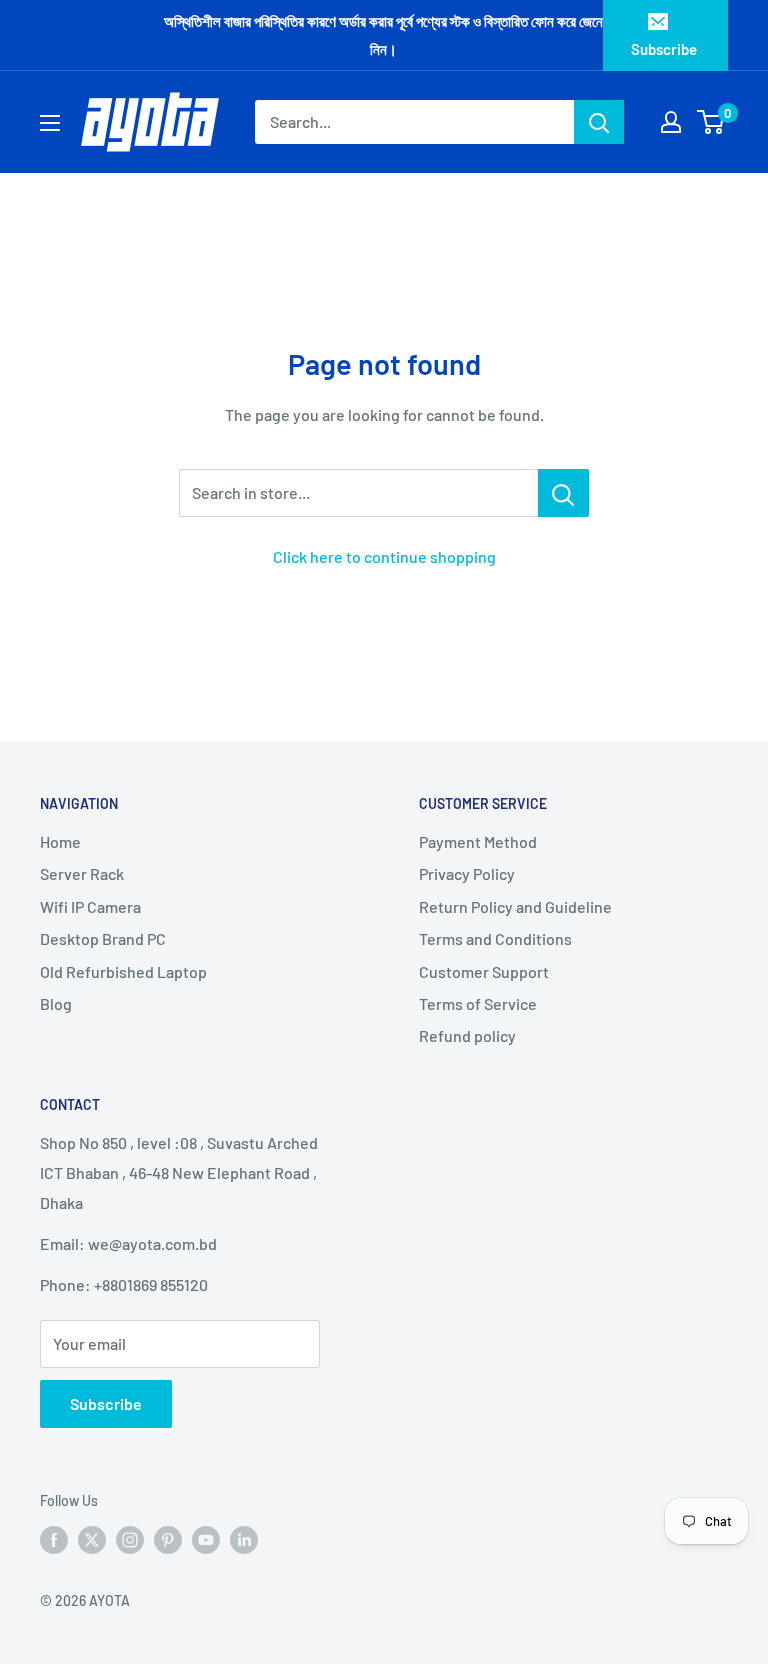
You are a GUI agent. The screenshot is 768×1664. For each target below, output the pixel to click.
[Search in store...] (563, 493)
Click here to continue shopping (384, 556)
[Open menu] (50, 123)
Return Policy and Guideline (515, 906)
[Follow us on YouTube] (206, 1540)
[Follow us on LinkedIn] (244, 1540)
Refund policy (467, 1035)
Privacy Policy (467, 873)
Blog (56, 1003)
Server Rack (82, 873)
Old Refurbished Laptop (123, 971)
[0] (711, 122)
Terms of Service (478, 1003)
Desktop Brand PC (103, 938)
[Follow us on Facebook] (54, 1540)
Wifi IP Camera (90, 906)
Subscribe (664, 49)
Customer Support (484, 971)
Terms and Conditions (495, 938)
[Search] (599, 122)
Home (60, 841)
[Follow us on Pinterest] (168, 1540)
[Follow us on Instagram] (130, 1540)
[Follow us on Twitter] (92, 1540)
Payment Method (478, 841)
